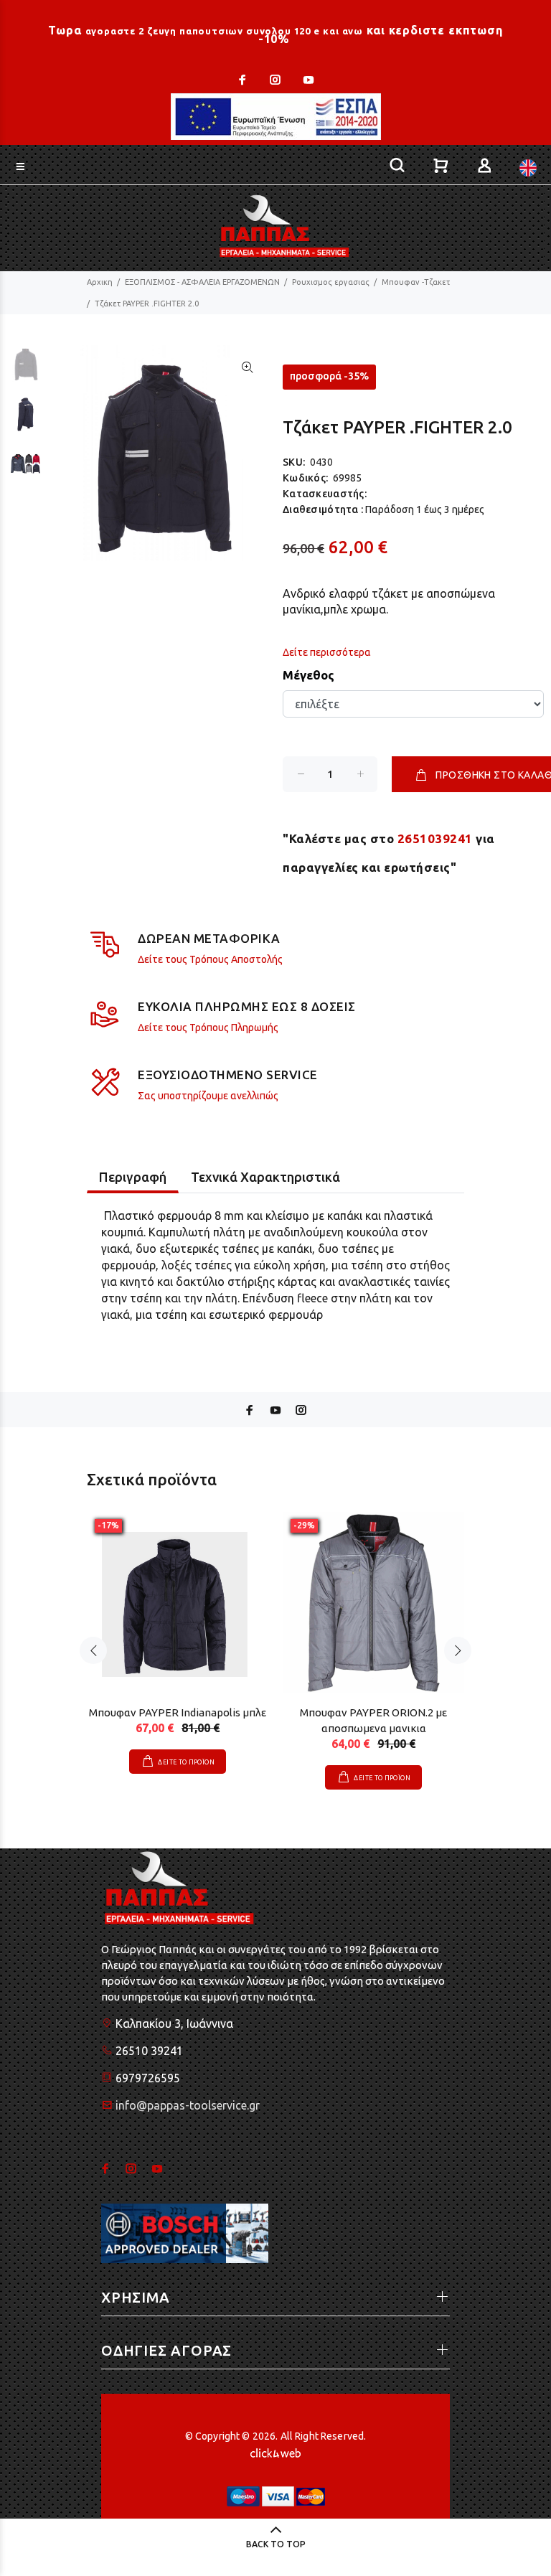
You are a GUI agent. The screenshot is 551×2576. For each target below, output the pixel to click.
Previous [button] (93, 1650)
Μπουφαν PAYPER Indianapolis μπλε (178, 1712)
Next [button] (458, 1650)
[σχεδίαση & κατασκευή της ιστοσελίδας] (275, 2452)
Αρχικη (100, 282)
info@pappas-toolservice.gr (188, 2105)
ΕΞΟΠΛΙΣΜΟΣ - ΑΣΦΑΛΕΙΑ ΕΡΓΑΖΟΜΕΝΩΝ (202, 282)
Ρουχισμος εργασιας (331, 282)
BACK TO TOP (276, 2544)
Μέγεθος (309, 675)
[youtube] (307, 80)
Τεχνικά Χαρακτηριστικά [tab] (265, 1177)
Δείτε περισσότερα (327, 652)
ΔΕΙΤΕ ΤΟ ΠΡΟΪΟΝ (186, 1762)
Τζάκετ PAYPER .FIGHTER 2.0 (147, 304)
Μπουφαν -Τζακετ (416, 282)
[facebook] (244, 80)
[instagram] (275, 80)
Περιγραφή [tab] (133, 1177)
